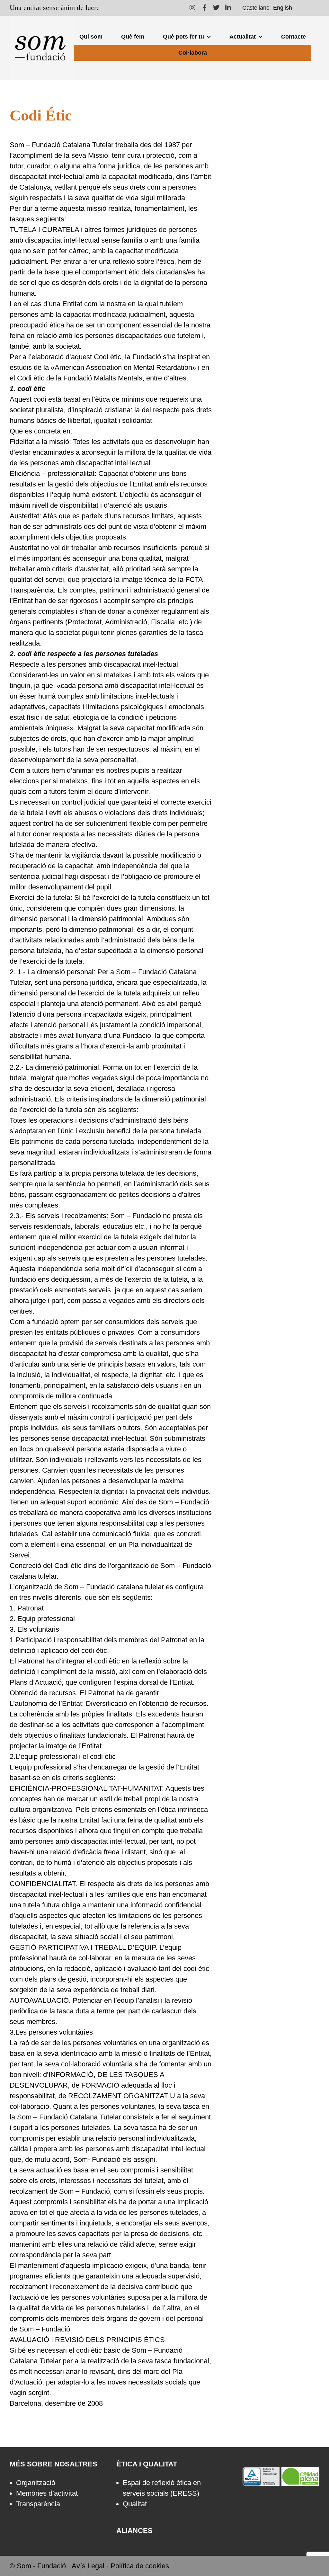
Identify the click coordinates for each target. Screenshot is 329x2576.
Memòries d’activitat (47, 2493)
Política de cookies (140, 2566)
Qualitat (135, 2504)
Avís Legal (88, 2566)
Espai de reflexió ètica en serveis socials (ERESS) (162, 2488)
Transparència (38, 2504)
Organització (36, 2483)
